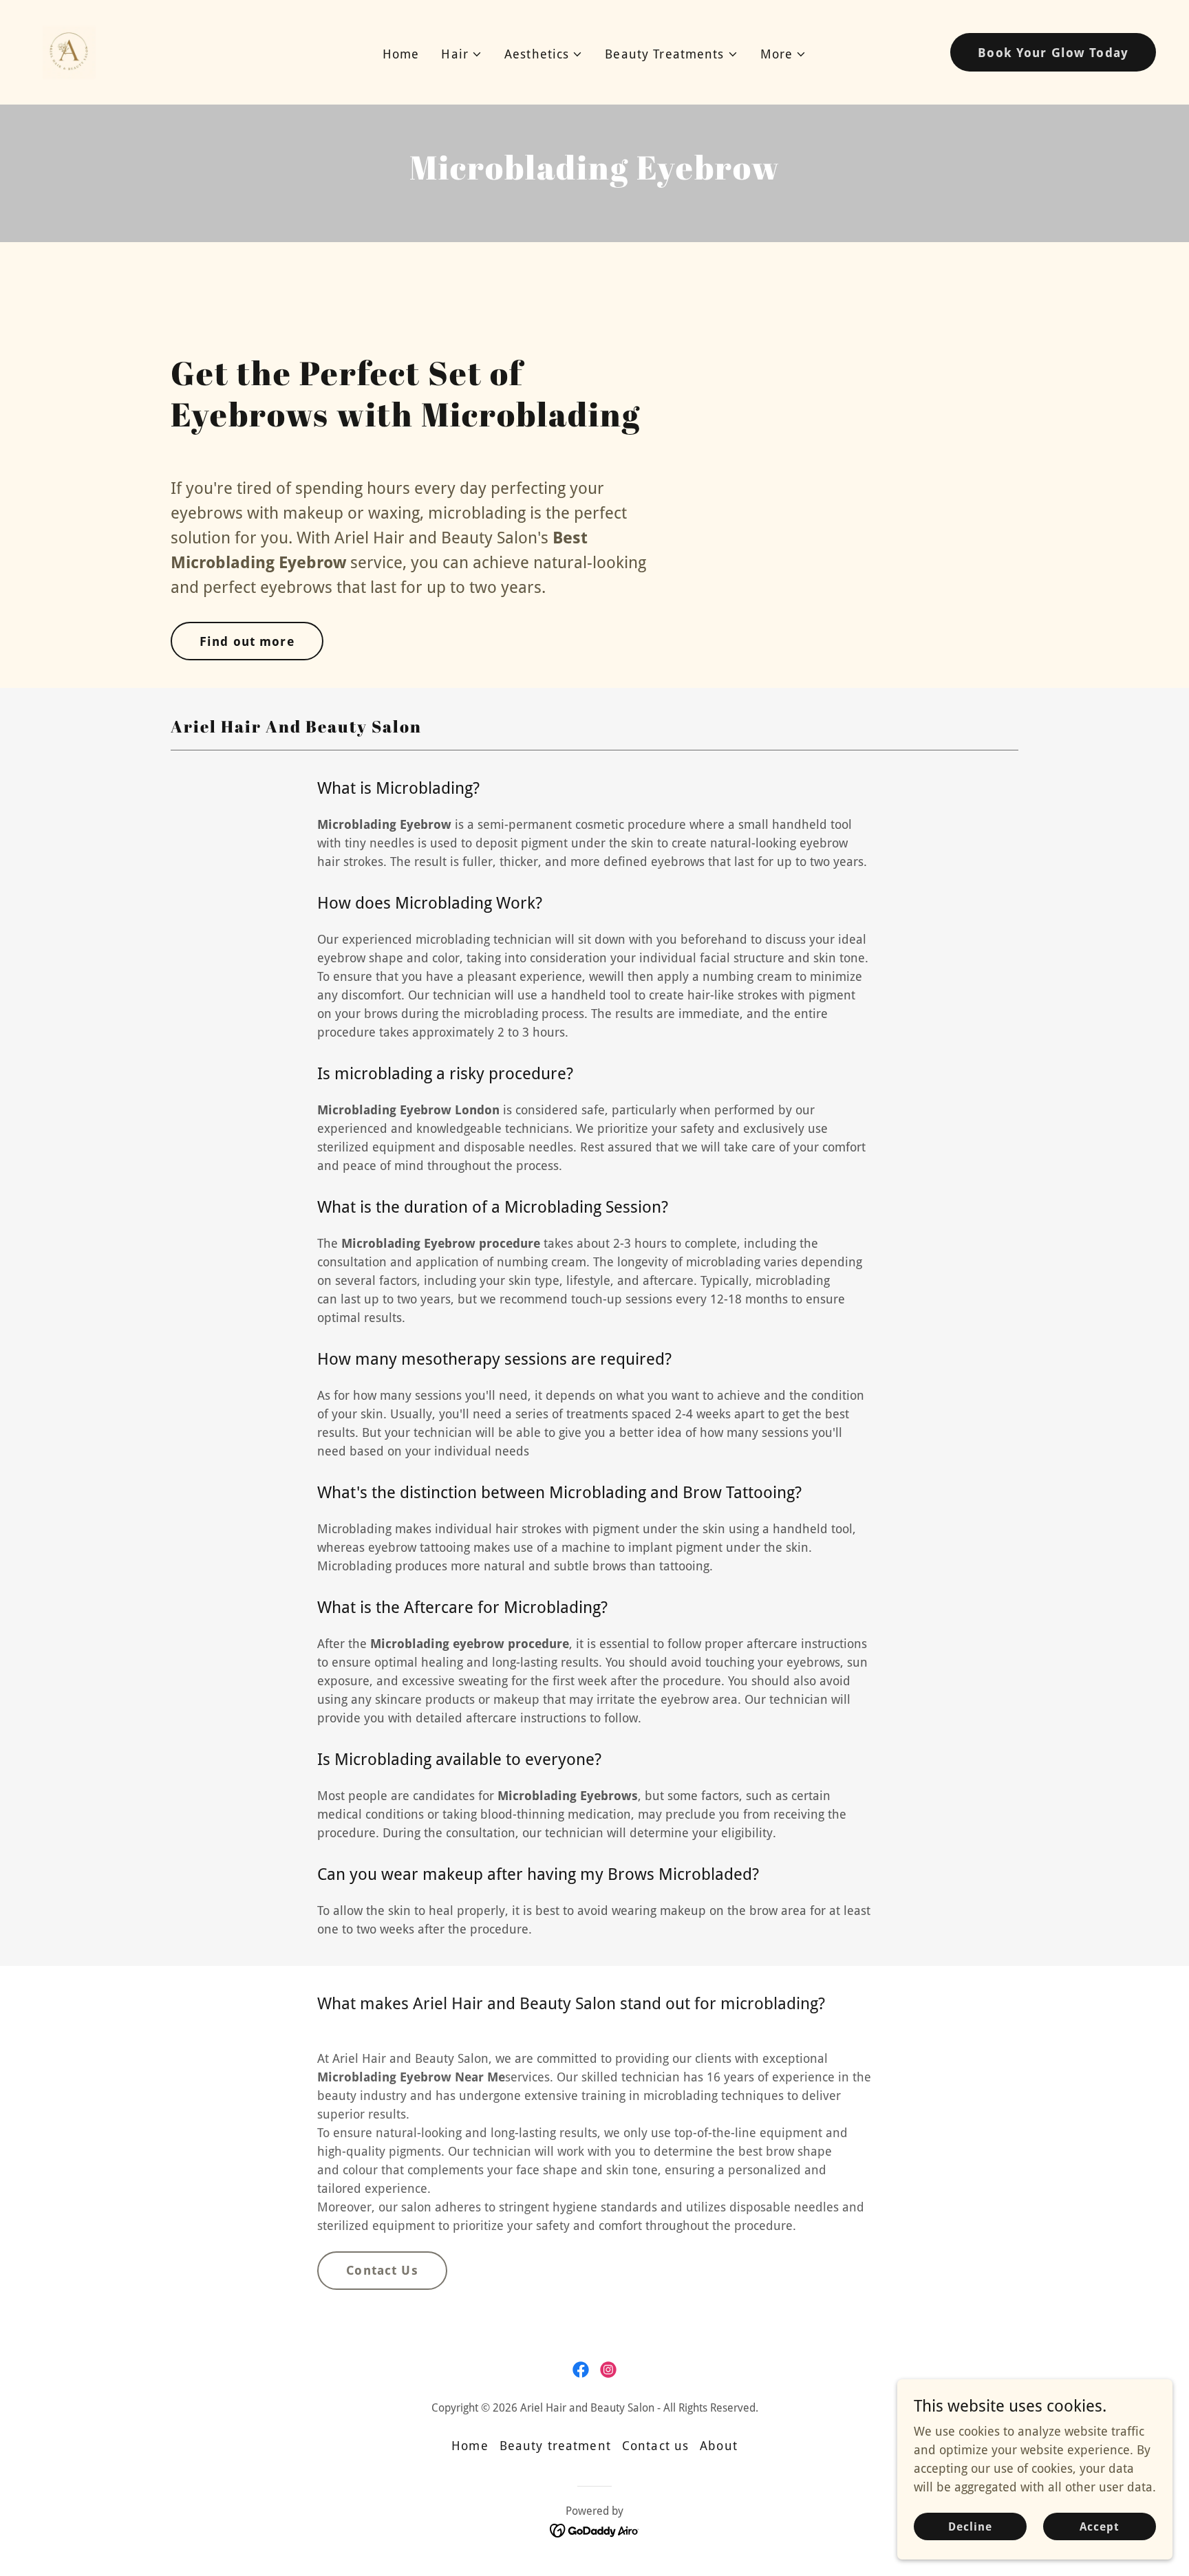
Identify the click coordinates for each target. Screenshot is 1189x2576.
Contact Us (382, 2270)
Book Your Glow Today (1053, 53)
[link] (69, 51)
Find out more (247, 641)
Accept (1100, 2527)
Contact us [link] (655, 2446)
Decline (970, 2527)
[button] (462, 54)
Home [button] (470, 2446)
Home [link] (401, 54)
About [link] (719, 2446)
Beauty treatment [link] (555, 2446)
